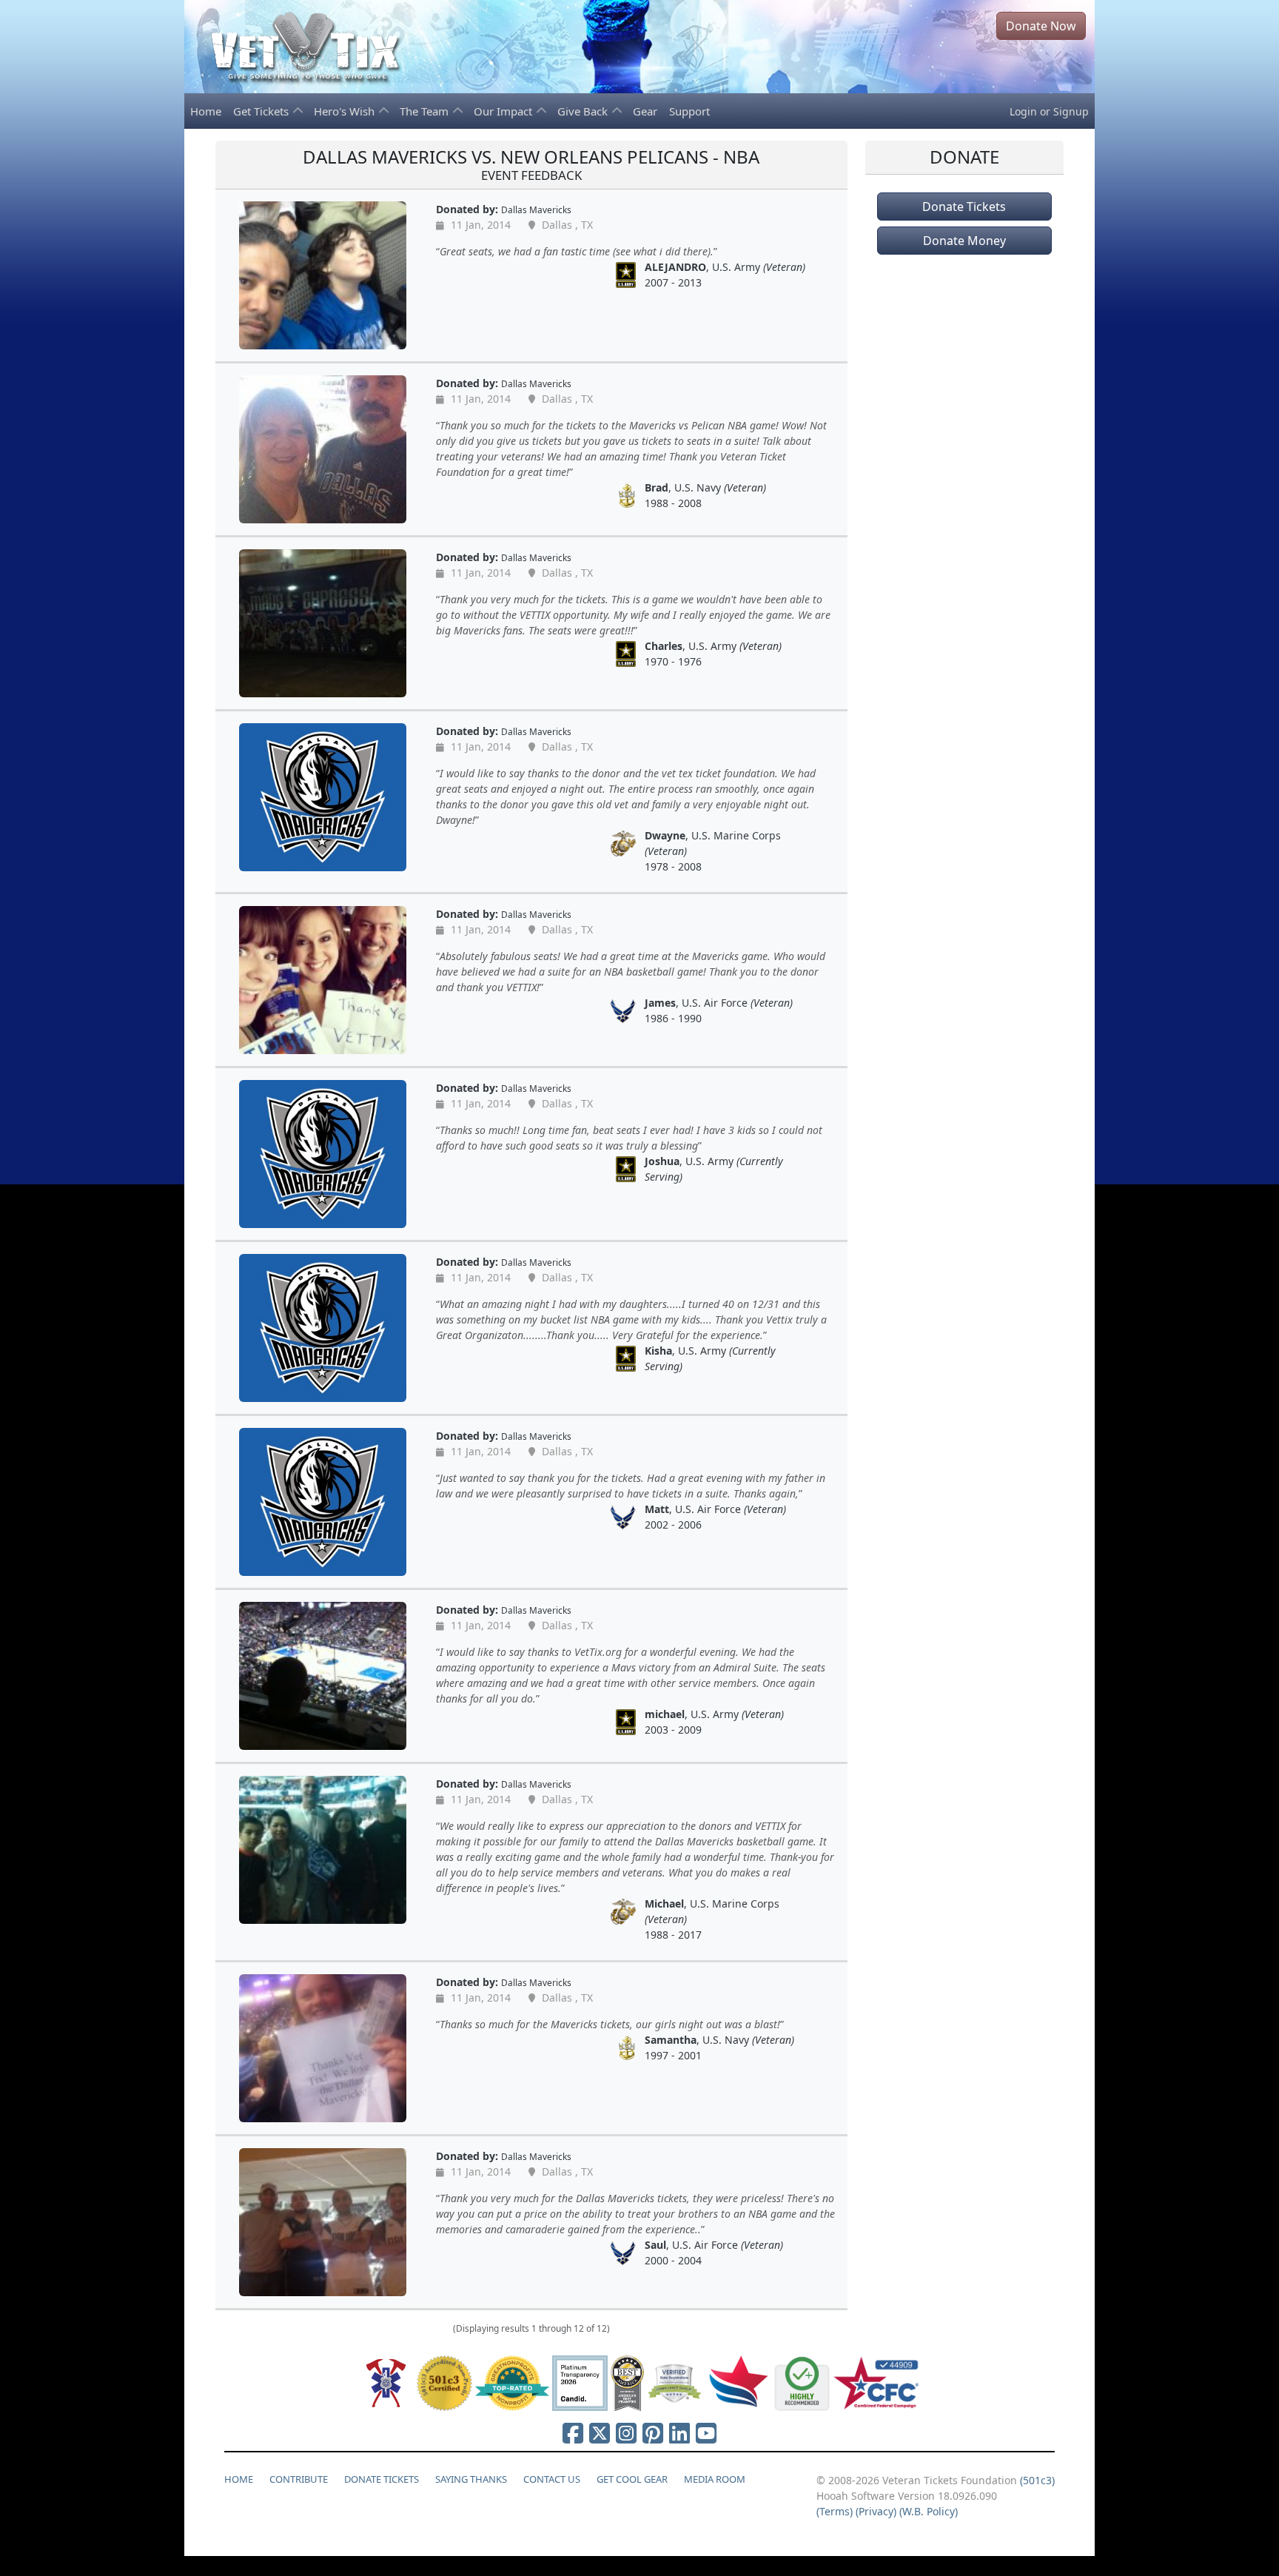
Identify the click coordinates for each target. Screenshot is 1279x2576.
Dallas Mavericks (536, 209)
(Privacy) (876, 2511)
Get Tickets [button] (262, 111)
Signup (1071, 111)
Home (206, 111)
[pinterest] (653, 2433)
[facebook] (573, 2433)
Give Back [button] (584, 111)
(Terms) (835, 2511)
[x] (600, 2433)
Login (1023, 111)
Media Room (715, 2479)
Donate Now (1041, 26)
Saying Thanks (471, 2479)
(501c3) (1037, 2480)
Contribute (299, 2479)
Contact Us (552, 2479)
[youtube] (706, 2433)
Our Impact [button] (504, 111)
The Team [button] (426, 111)
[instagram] (626, 2433)
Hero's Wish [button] (346, 111)
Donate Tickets (964, 207)
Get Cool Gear (632, 2479)
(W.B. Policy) (929, 2511)
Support (689, 111)
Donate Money (964, 241)
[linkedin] (679, 2433)
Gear (645, 111)
